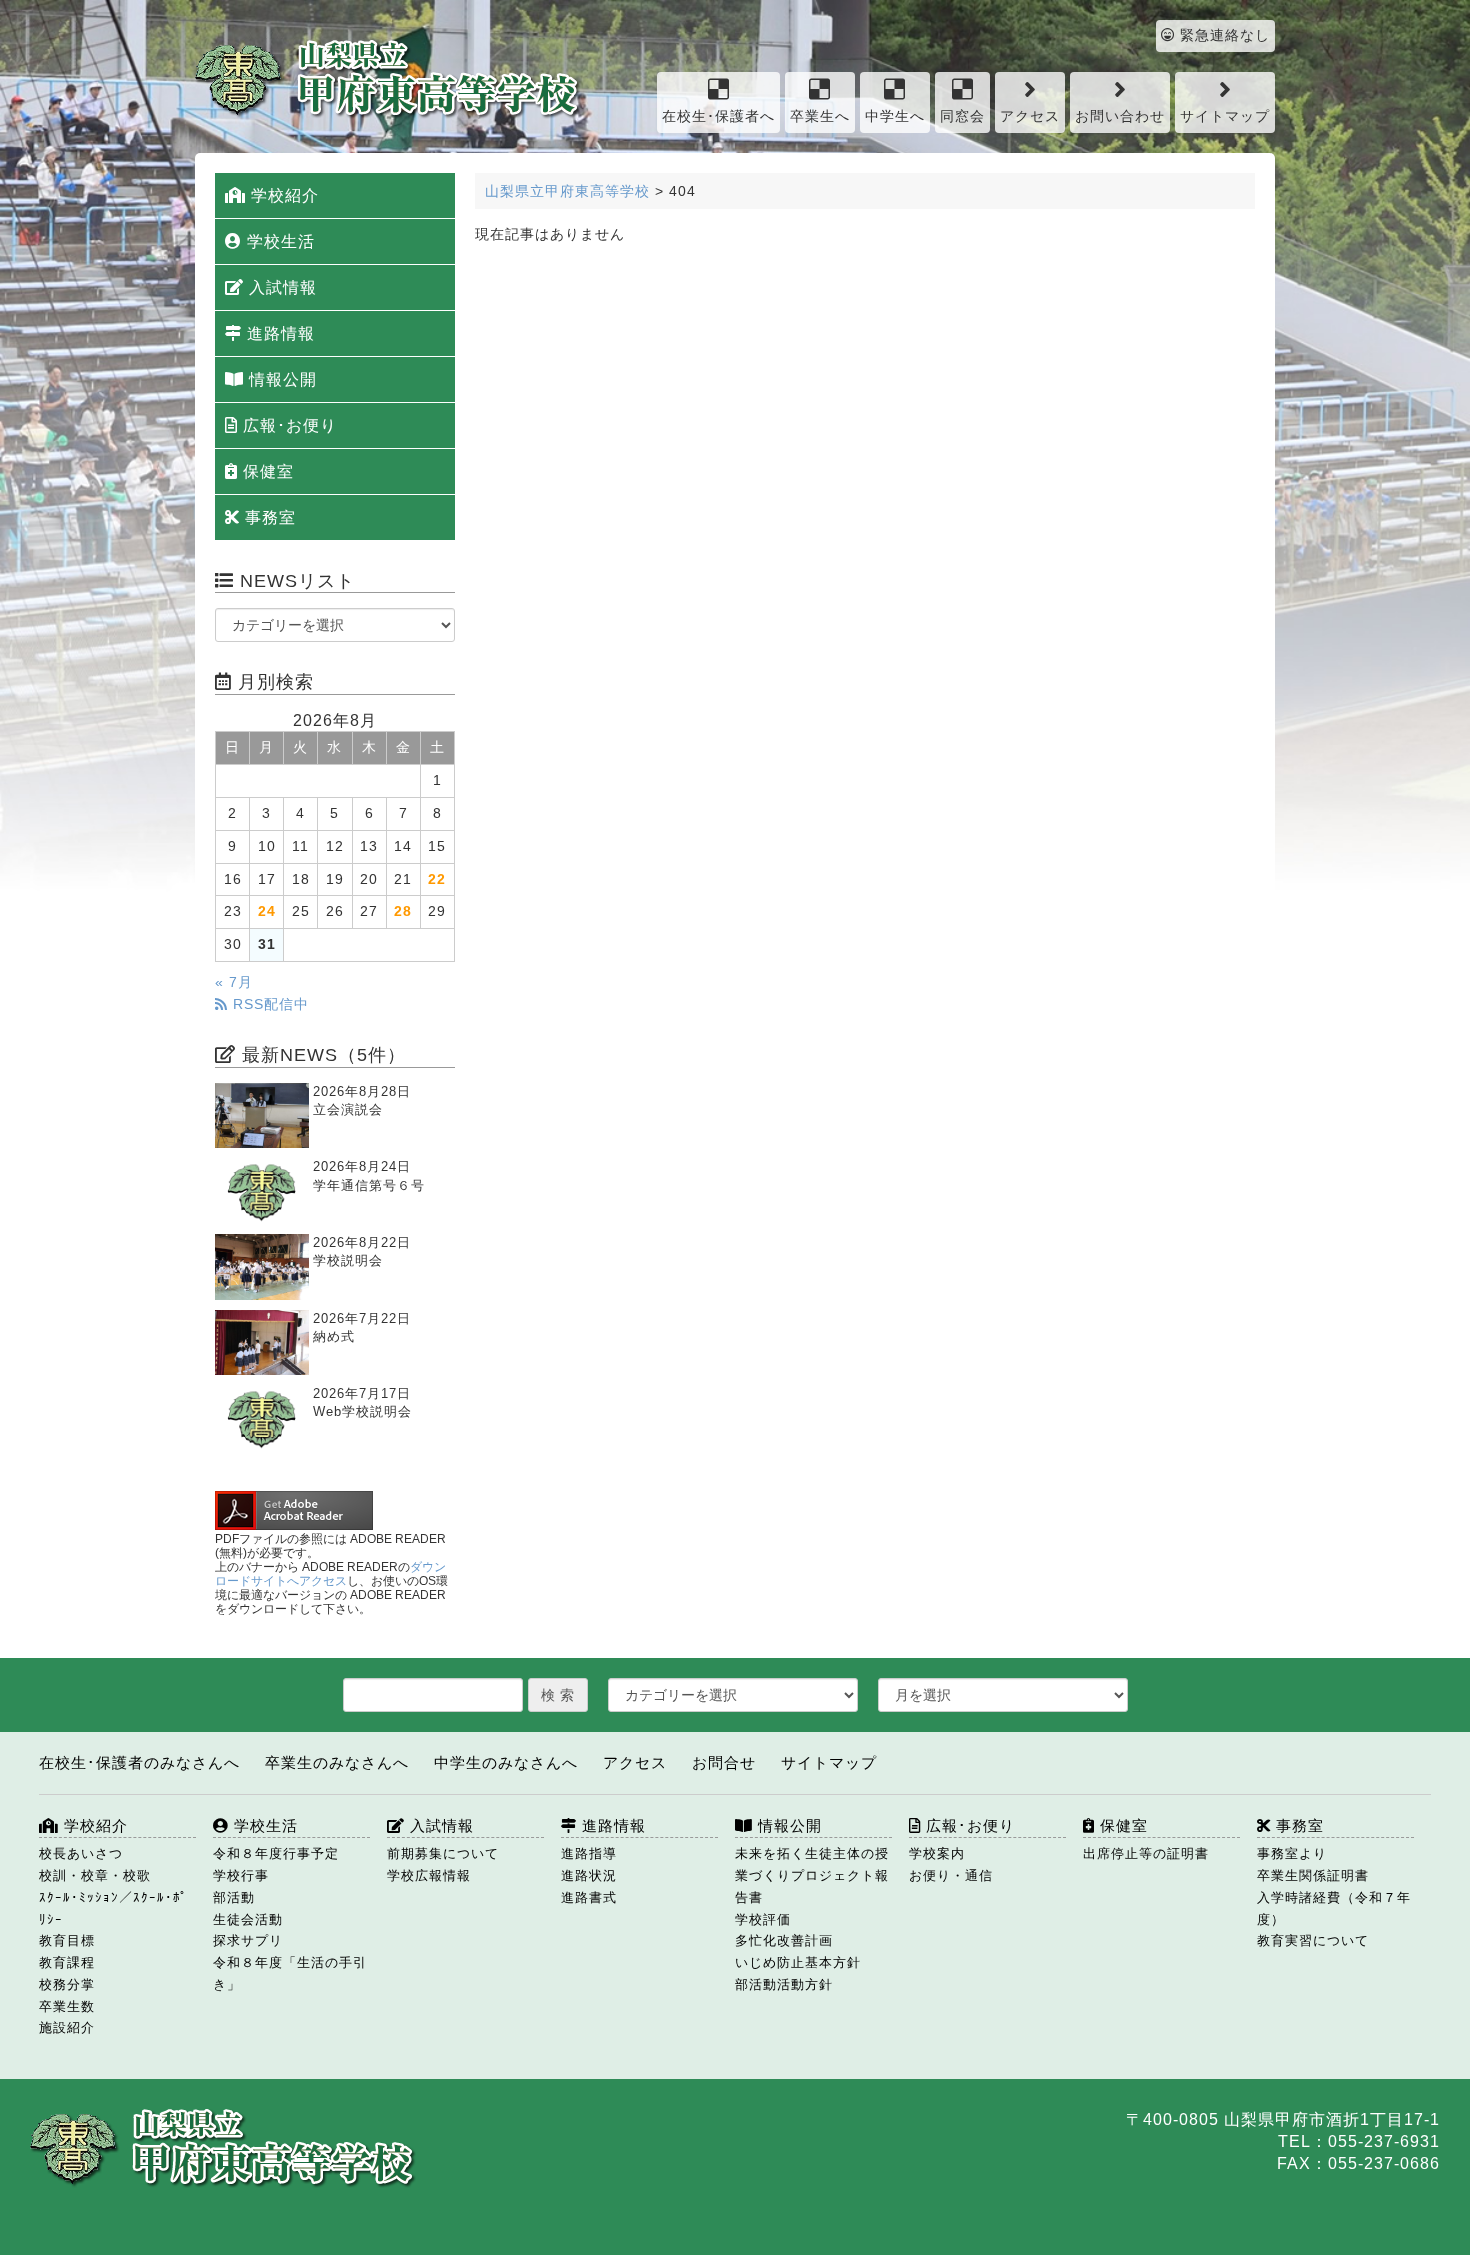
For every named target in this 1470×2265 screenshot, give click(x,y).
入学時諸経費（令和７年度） (1334, 1908)
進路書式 (589, 1897)
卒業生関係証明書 (1313, 1875)
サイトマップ (1225, 116)
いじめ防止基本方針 (798, 1962)
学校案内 (937, 1853)
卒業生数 (67, 2006)
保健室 (266, 471)
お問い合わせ (1120, 116)
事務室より (1292, 1853)
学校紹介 (282, 195)
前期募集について (443, 1853)
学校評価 (763, 1919)
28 (403, 911)
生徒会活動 (248, 1919)
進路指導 (589, 1853)
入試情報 (280, 287)
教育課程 (67, 1962)
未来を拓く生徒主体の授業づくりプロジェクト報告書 (812, 1875)
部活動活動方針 (784, 1984)
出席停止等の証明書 (1146, 1853)
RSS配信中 (268, 1004)
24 (267, 911)
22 (437, 879)
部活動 (234, 1897)
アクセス (1030, 116)
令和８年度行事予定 (276, 1853)
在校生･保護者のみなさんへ (139, 1762)
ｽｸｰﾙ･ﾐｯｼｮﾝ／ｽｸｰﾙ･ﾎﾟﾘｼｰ (113, 1908)
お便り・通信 (951, 1875)
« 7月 (234, 982)
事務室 (268, 517)
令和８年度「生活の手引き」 (290, 1973)
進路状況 (589, 1875)
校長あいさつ (81, 1853)
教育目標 (67, 1940)
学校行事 (241, 1875)
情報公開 (280, 379)
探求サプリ (248, 1940)
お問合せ (724, 1762)
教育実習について (1313, 1940)
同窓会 (962, 116)
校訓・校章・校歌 (95, 1875)
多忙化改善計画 (784, 1940)
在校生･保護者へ (718, 116)
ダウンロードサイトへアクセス (330, 1574)
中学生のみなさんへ (506, 1762)
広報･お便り (287, 425)
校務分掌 (67, 1984)
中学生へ (895, 116)
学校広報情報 (429, 1875)
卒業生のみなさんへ (337, 1762)
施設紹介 (67, 2027)
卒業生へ (820, 116)
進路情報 (278, 333)
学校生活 (278, 241)
